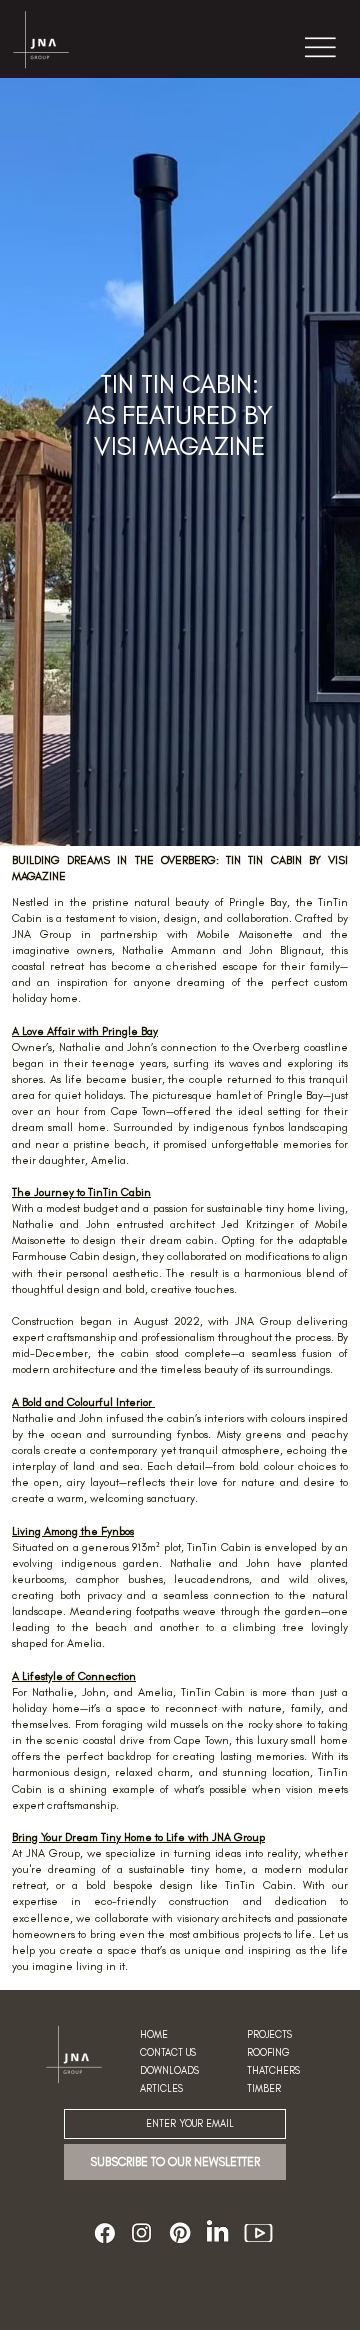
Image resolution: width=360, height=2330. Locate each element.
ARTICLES (161, 2089)
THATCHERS (273, 2071)
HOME (154, 2035)
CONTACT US (168, 2053)
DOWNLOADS (169, 2071)
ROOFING (268, 2053)
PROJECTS (269, 2035)
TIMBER (264, 2089)
